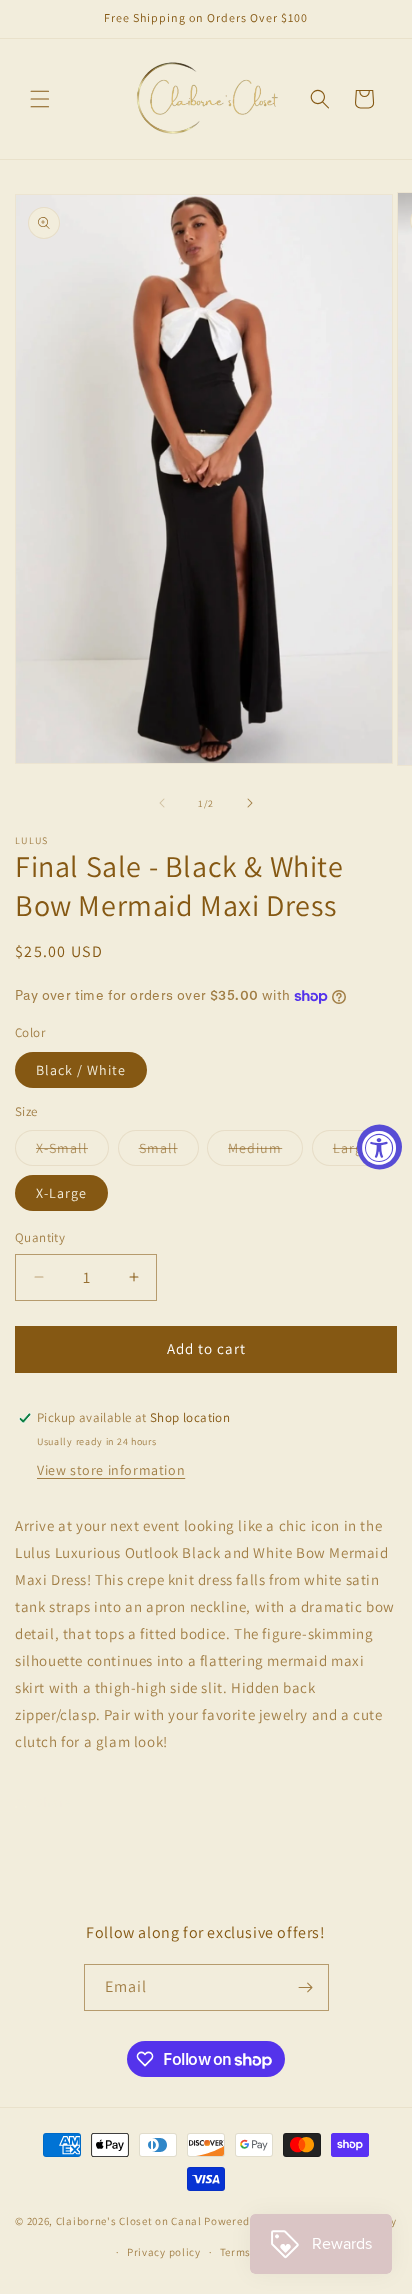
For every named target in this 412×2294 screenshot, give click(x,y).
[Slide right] (250, 803)
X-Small (72, 1152)
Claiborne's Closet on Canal (129, 2221)
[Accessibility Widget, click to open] (379, 1147)
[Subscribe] (306, 1987)
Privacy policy (164, 2252)
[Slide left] (162, 803)
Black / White (81, 1070)
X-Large (61, 1193)
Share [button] (53, 1802)
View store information (111, 1470)
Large (362, 1152)
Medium (265, 1152)
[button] (40, 99)
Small (169, 1152)
